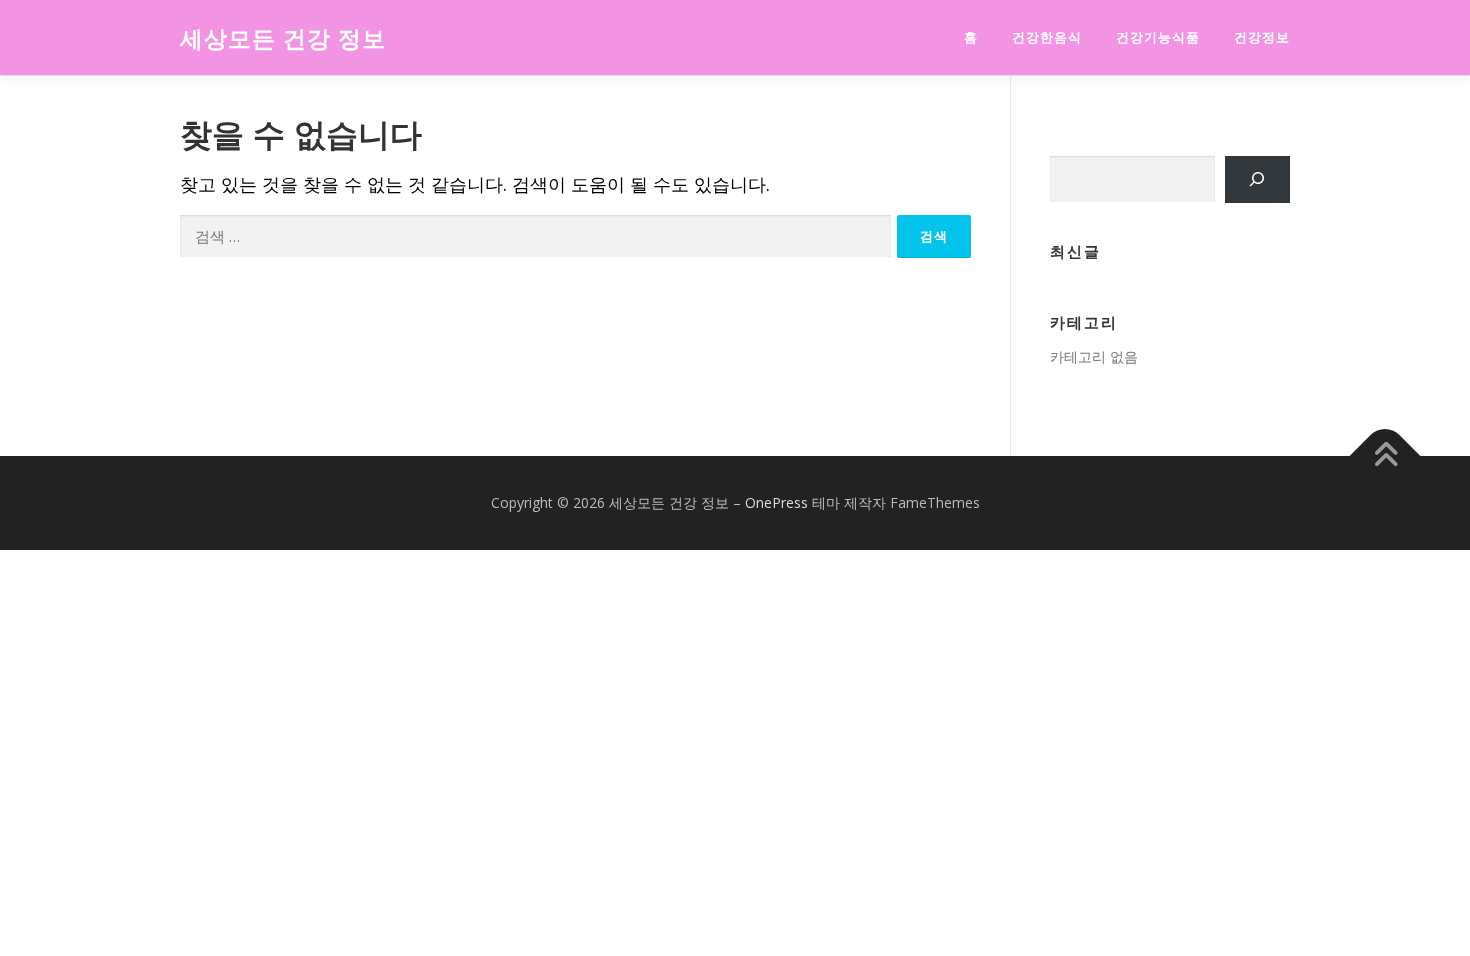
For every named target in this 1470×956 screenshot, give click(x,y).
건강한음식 (1047, 37)
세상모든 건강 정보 (283, 39)
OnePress (776, 502)
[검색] (1257, 179)
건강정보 (1262, 37)
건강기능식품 (1158, 37)
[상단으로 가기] (1385, 456)
